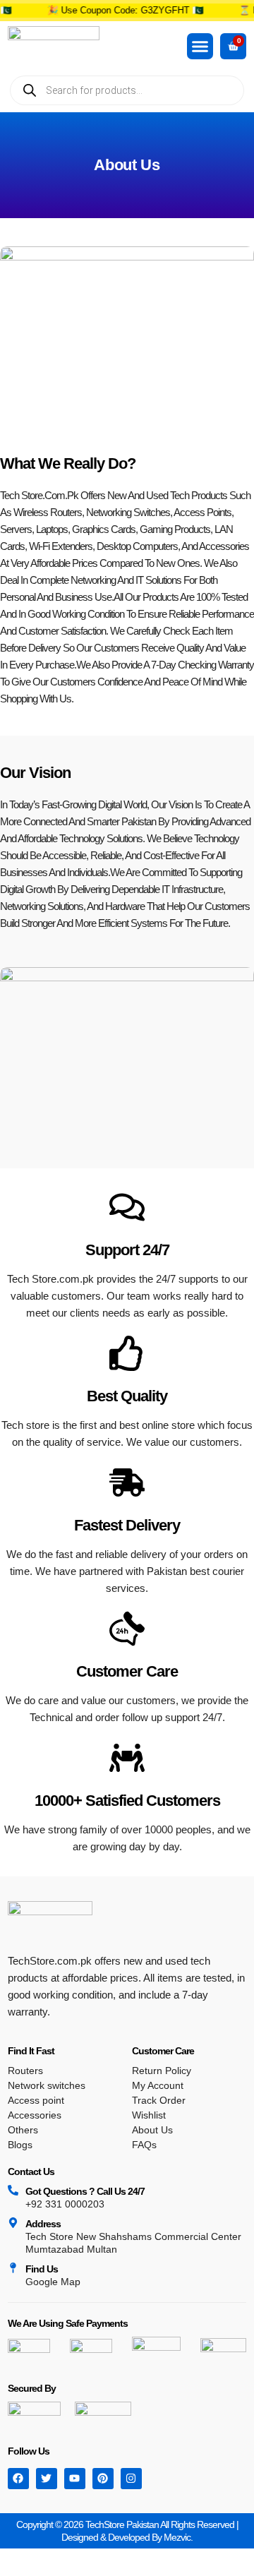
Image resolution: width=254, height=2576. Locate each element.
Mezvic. (178, 2537)
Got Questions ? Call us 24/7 (85, 2191)
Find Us (42, 2269)
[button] (200, 47)
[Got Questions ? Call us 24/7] (13, 2190)
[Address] (13, 2223)
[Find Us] (13, 2268)
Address (43, 2224)
